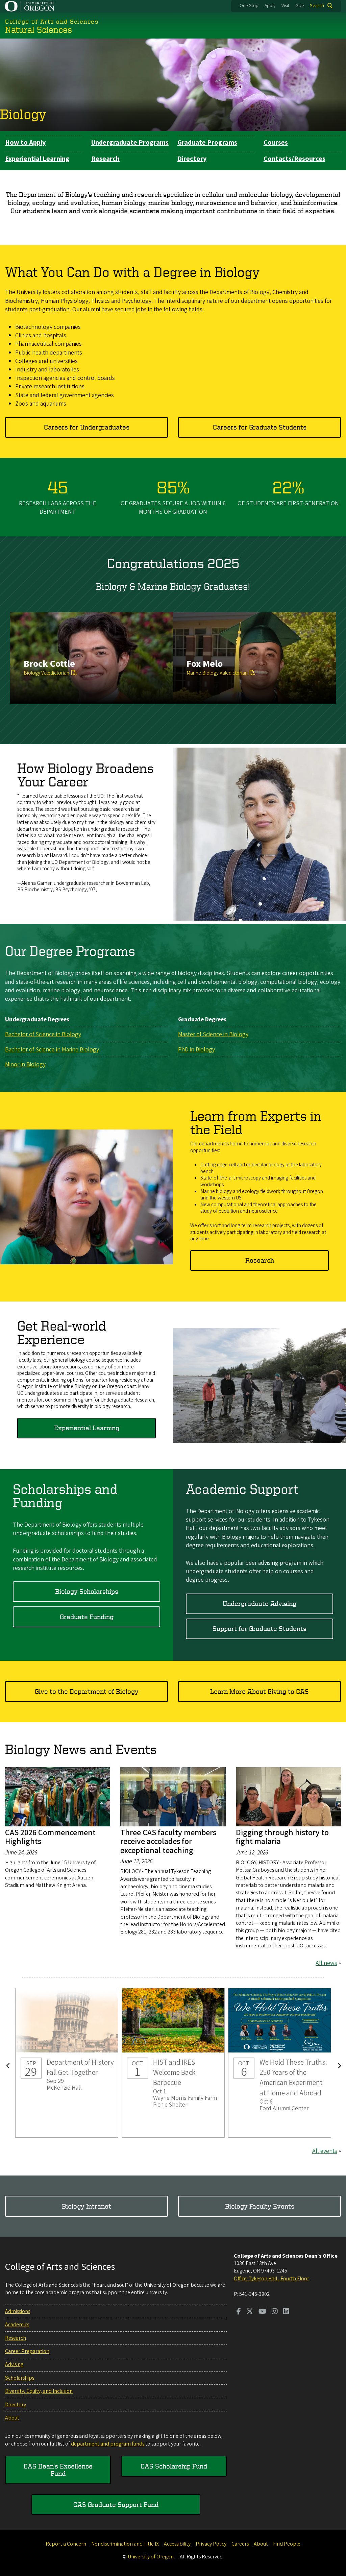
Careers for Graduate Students (260, 427)
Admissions (18, 2311)
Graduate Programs (207, 143)
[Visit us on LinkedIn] (286, 2312)
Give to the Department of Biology (87, 1691)
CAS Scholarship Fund (174, 2466)
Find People (287, 2544)
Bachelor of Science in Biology (43, 1034)
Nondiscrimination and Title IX (125, 2544)
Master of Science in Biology (213, 1034)
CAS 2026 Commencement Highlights (50, 1837)
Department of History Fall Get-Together (67, 2063)
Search (317, 6)
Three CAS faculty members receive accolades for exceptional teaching (168, 1842)
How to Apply (25, 143)
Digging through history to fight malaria (282, 1837)
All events (325, 2151)
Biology (23, 114)
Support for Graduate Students (259, 1629)
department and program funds (108, 2444)
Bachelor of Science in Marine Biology (52, 1050)
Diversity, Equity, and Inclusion (39, 2391)
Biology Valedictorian (46, 673)
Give (300, 6)
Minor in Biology (25, 1064)
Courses (276, 143)
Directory (192, 159)
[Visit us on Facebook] (239, 2312)
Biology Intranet (86, 2206)
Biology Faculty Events (260, 2206)
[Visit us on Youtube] (262, 2312)
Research (105, 159)
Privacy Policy (211, 2544)
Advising (14, 2364)
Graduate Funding (87, 1617)
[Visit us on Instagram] (275, 2312)
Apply (270, 6)
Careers (240, 2544)
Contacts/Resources (294, 159)
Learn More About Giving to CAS (259, 1691)
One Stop (249, 6)
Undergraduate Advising (259, 1603)
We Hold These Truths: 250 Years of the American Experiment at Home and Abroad (280, 2063)
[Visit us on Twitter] (250, 2312)
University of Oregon (151, 2557)
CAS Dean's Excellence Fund (58, 2470)
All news (326, 1963)
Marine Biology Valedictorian (217, 673)
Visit (285, 6)
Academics (17, 2325)
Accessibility (177, 2544)
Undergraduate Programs (130, 143)
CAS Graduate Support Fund (116, 2505)
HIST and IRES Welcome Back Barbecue (173, 2063)
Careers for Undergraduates (87, 427)
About (12, 2418)
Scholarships (20, 2378)
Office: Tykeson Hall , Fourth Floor (271, 2279)
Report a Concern (66, 2544)
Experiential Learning (37, 159)
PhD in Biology (196, 1050)
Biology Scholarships (87, 1591)
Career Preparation (27, 2351)
